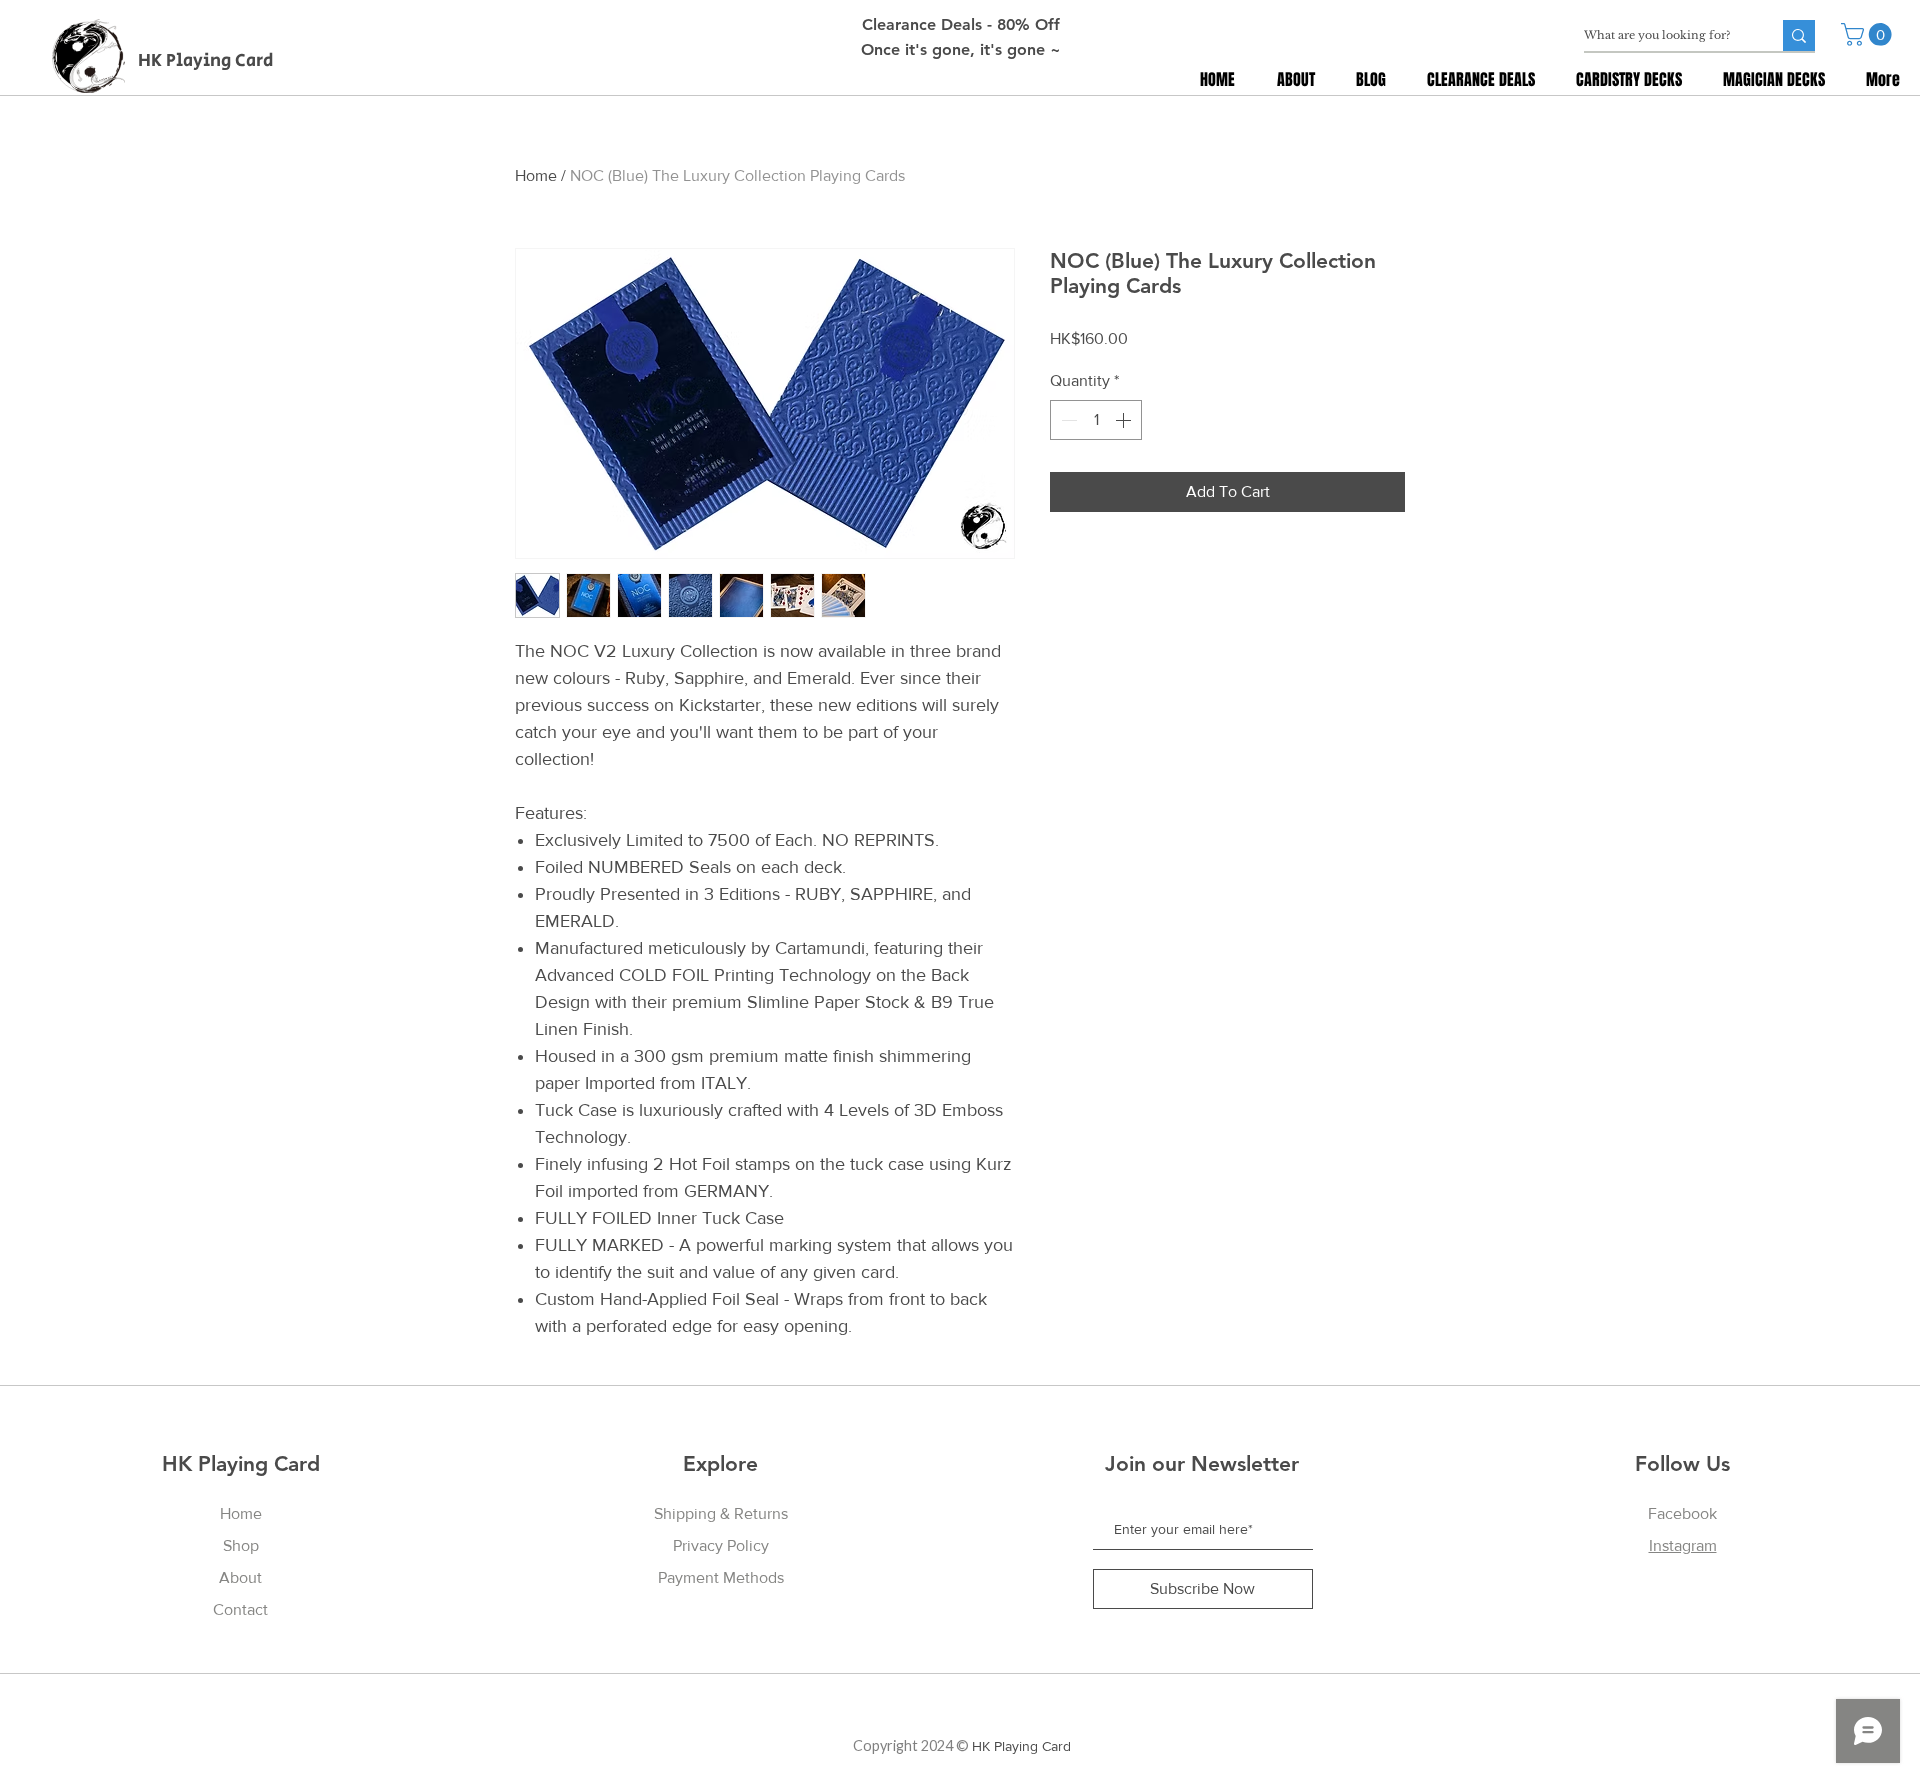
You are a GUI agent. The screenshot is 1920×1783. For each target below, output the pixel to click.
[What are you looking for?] (1799, 35)
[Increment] (1125, 420)
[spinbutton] (1096, 420)
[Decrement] (1067, 420)
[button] (1869, 34)
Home (536, 175)
